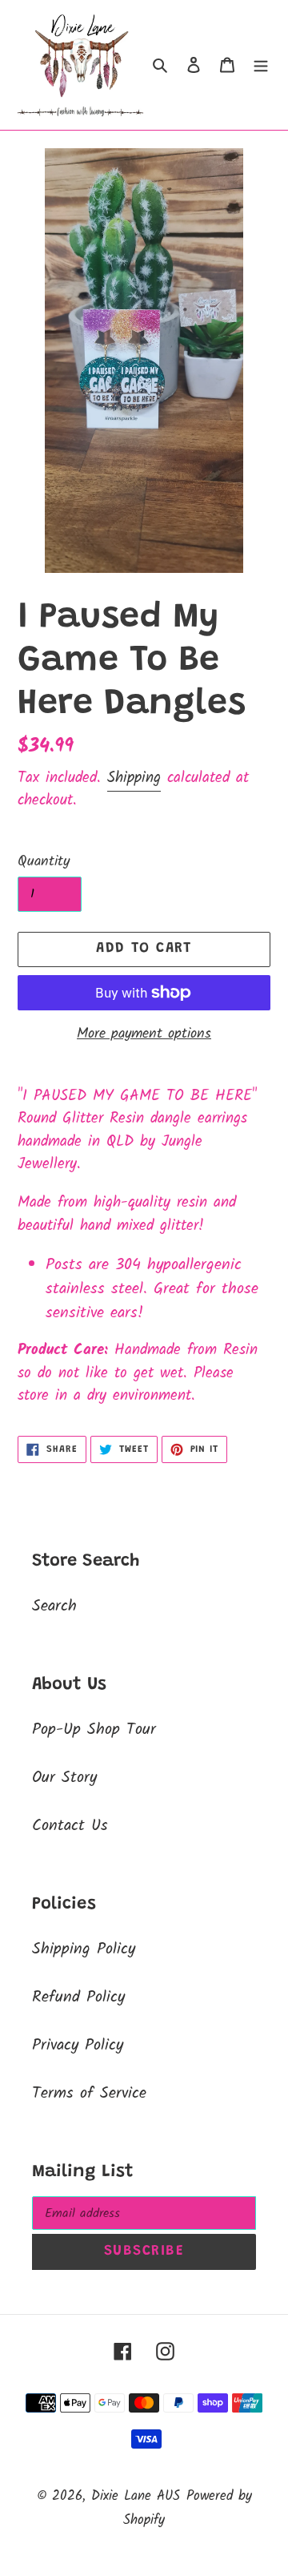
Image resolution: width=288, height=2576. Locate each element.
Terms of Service (89, 2094)
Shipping (134, 778)
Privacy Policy (78, 2046)
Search (54, 1606)
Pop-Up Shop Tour (94, 1730)
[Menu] (261, 65)
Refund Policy (78, 1998)
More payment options (144, 1034)
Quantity (44, 862)
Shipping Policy (84, 1949)
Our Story (64, 1778)
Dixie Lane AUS (136, 2496)
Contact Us (70, 1826)
